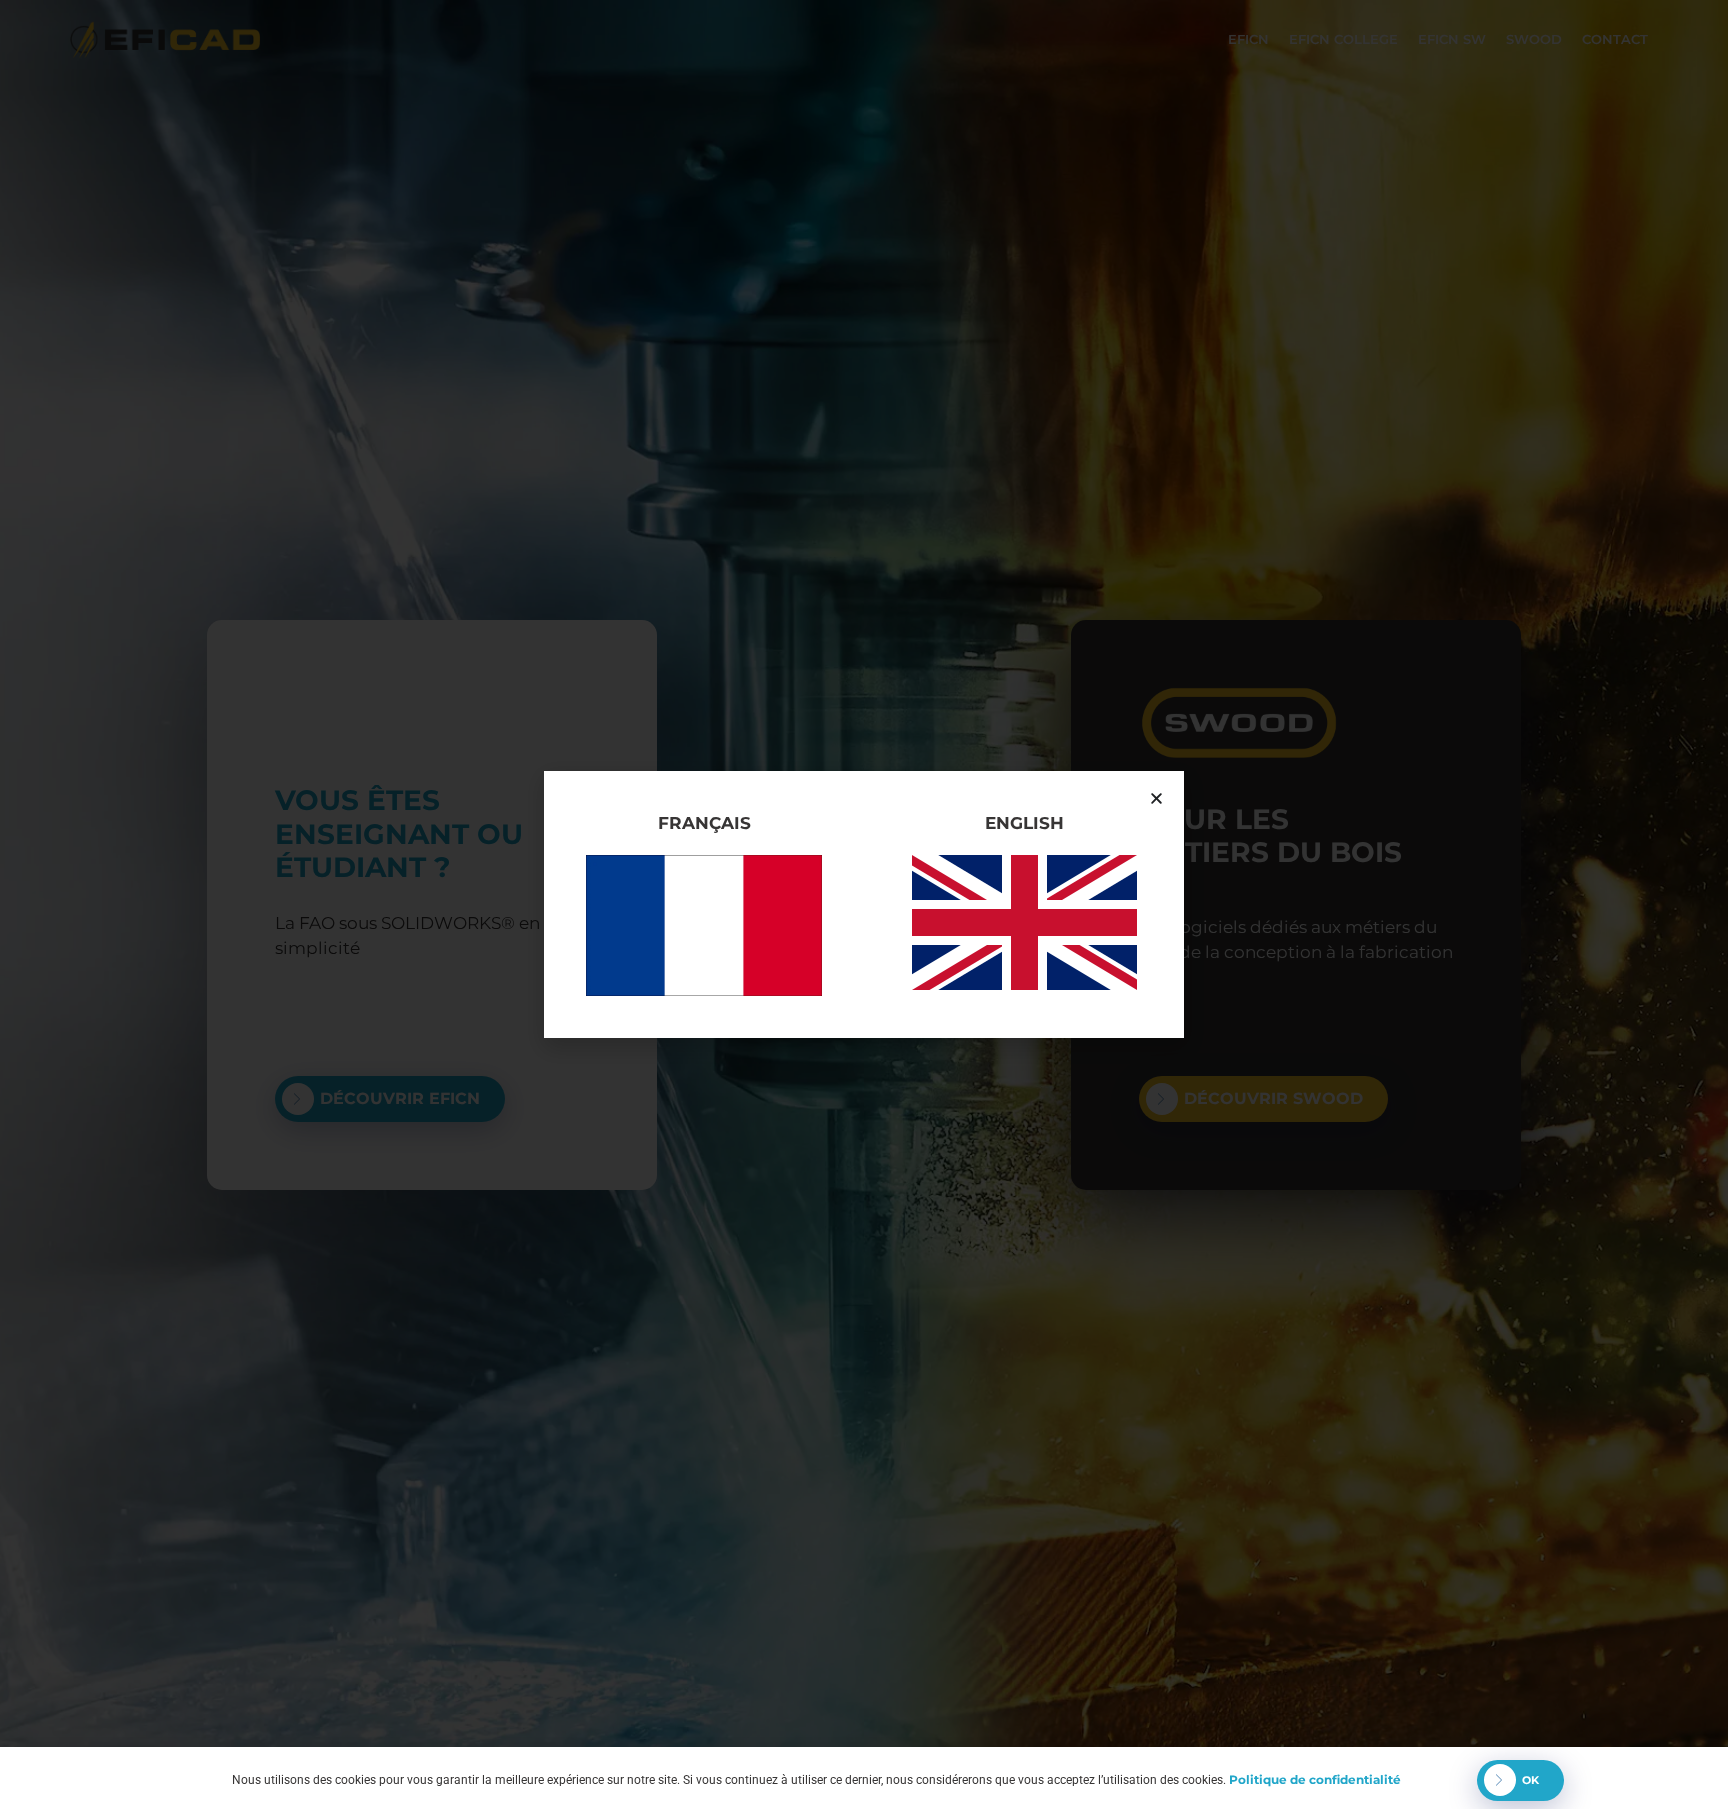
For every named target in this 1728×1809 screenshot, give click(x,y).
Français (704, 823)
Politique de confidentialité (1315, 1779)
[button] (1156, 798)
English (1024, 823)
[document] (864, 904)
